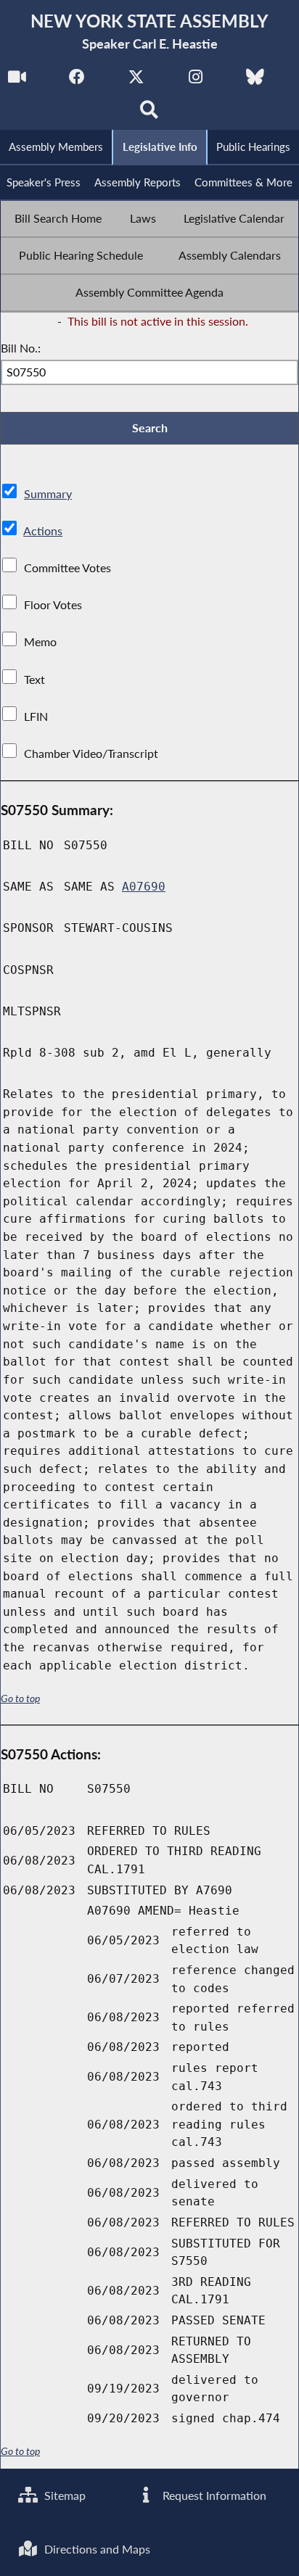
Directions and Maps (96, 2549)
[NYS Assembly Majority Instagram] (196, 81)
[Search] (150, 113)
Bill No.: (21, 348)
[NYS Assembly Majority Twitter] (136, 81)
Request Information (213, 2495)
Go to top (20, 1698)
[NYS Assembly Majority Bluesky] (255, 81)
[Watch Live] (17, 81)
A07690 (144, 887)
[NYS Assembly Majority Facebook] (77, 81)
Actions (43, 531)
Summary (48, 494)
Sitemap (64, 2495)
